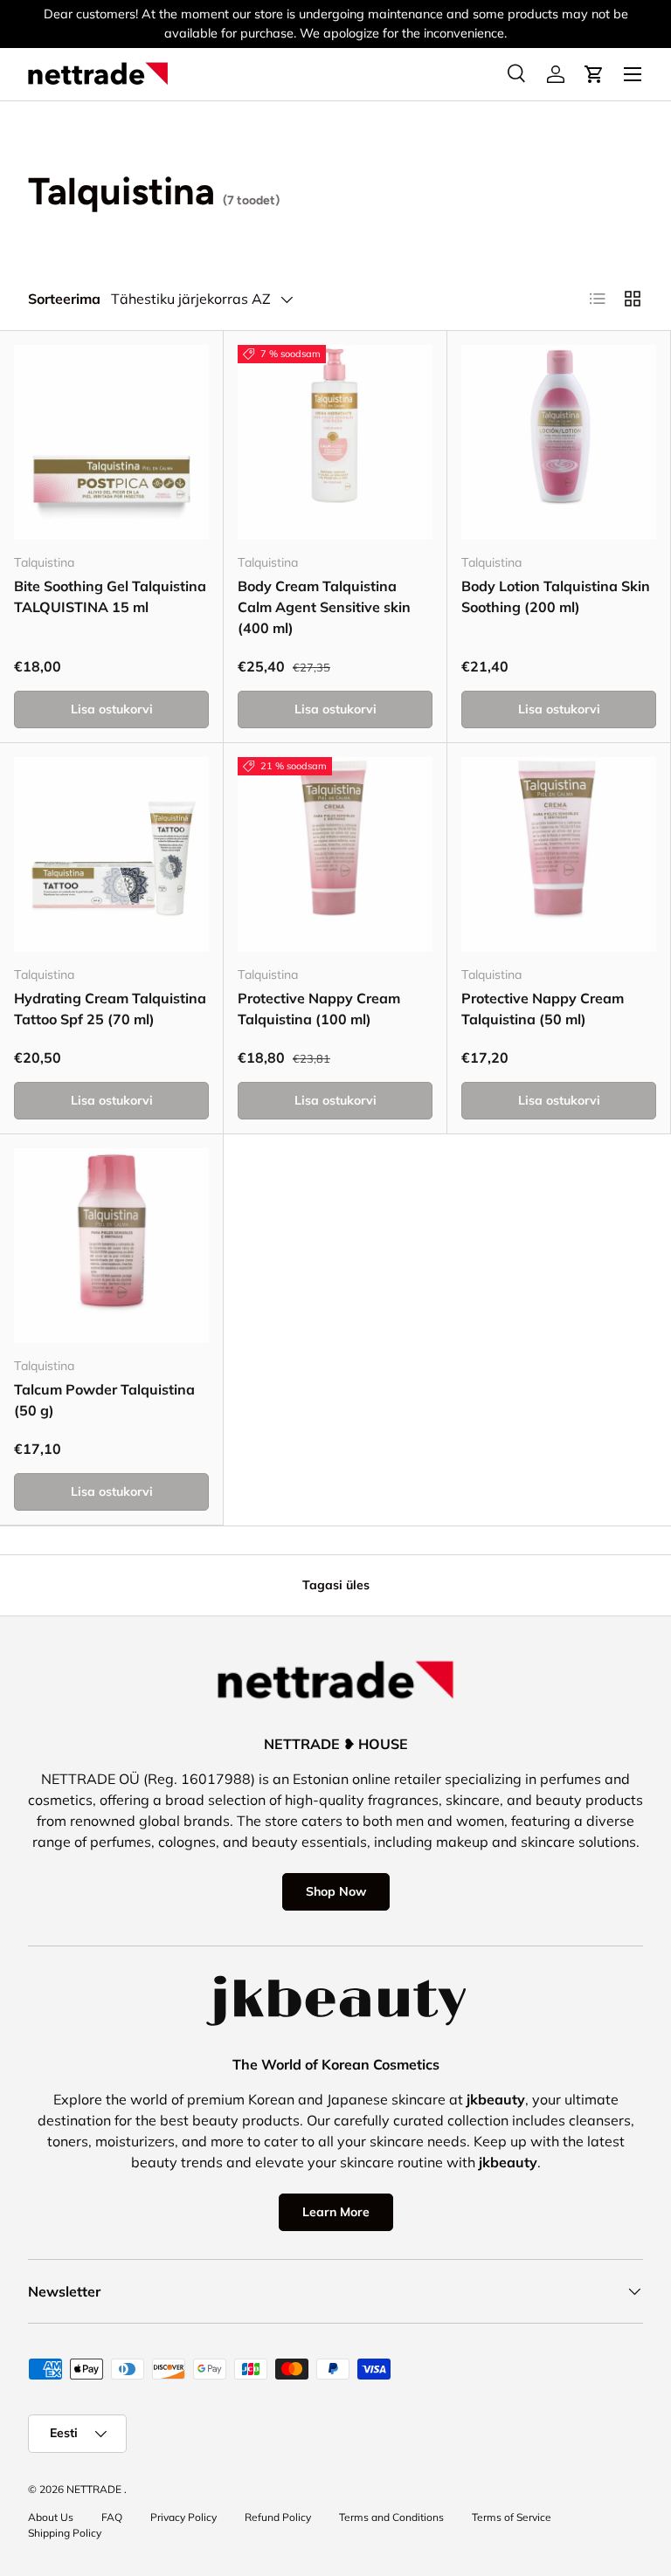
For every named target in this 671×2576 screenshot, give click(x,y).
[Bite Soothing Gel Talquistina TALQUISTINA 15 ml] (111, 442)
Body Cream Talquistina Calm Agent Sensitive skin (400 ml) (324, 607)
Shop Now (336, 1891)
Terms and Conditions (391, 2517)
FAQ (112, 2517)
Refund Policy (278, 2517)
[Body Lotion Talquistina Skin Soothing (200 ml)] (559, 442)
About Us (51, 2517)
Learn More (336, 2212)
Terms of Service (512, 2517)
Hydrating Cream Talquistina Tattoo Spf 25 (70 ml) (110, 1009)
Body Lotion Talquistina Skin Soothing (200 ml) (556, 596)
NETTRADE (94, 2489)
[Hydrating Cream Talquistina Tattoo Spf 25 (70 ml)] (111, 854)
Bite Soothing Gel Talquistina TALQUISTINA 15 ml (110, 596)
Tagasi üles (336, 1585)
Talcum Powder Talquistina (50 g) (104, 1400)
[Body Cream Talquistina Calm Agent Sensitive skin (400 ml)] (335, 442)
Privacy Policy (183, 2517)
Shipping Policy (65, 2533)
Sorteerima (64, 299)
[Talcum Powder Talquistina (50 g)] (111, 1246)
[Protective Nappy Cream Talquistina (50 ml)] (559, 854)
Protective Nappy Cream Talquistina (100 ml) (319, 1009)
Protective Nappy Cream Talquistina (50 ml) (543, 1009)
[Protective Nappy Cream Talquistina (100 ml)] (335, 854)
